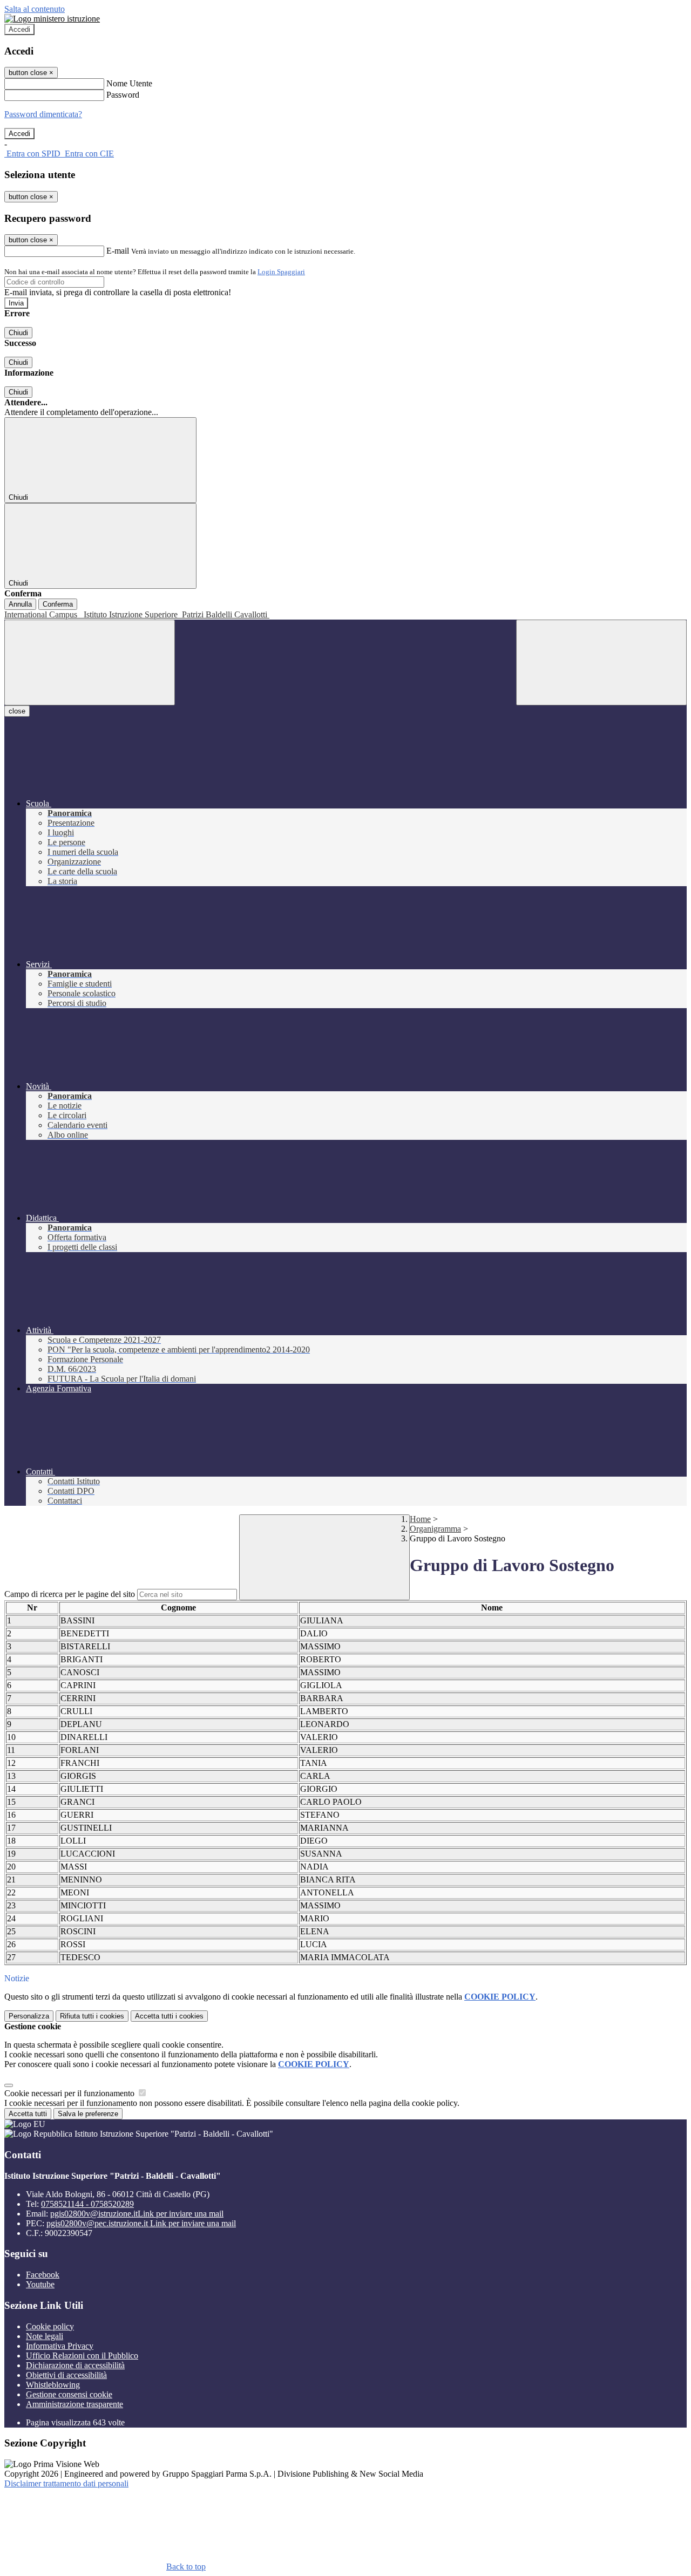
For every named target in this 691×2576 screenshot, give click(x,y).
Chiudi (18, 333)
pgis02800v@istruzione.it (137, 2214)
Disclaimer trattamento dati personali (66, 2483)
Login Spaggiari (281, 272)
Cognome (178, 1608)
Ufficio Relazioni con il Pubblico (82, 2356)
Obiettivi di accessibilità (66, 2375)
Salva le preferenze (88, 2114)
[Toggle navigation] (90, 662)
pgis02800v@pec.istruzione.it (141, 2223)
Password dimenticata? (43, 114)
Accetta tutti (169, 2016)
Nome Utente (129, 83)
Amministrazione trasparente (74, 2404)
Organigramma (435, 1529)
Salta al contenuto (35, 9)
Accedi (19, 29)
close (17, 711)
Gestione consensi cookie (69, 2394)
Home (420, 1519)
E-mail (118, 251)
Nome (492, 1608)
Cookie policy (50, 2326)
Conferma (58, 604)
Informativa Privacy (60, 2346)
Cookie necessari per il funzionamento (70, 2093)
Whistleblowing (53, 2385)
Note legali (45, 2336)
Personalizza (29, 2016)
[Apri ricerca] (601, 662)
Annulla (20, 604)
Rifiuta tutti (92, 2016)
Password (123, 95)
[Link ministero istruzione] (52, 19)
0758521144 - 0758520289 (87, 2204)
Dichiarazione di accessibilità (75, 2365)
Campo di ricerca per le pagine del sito (70, 1594)
